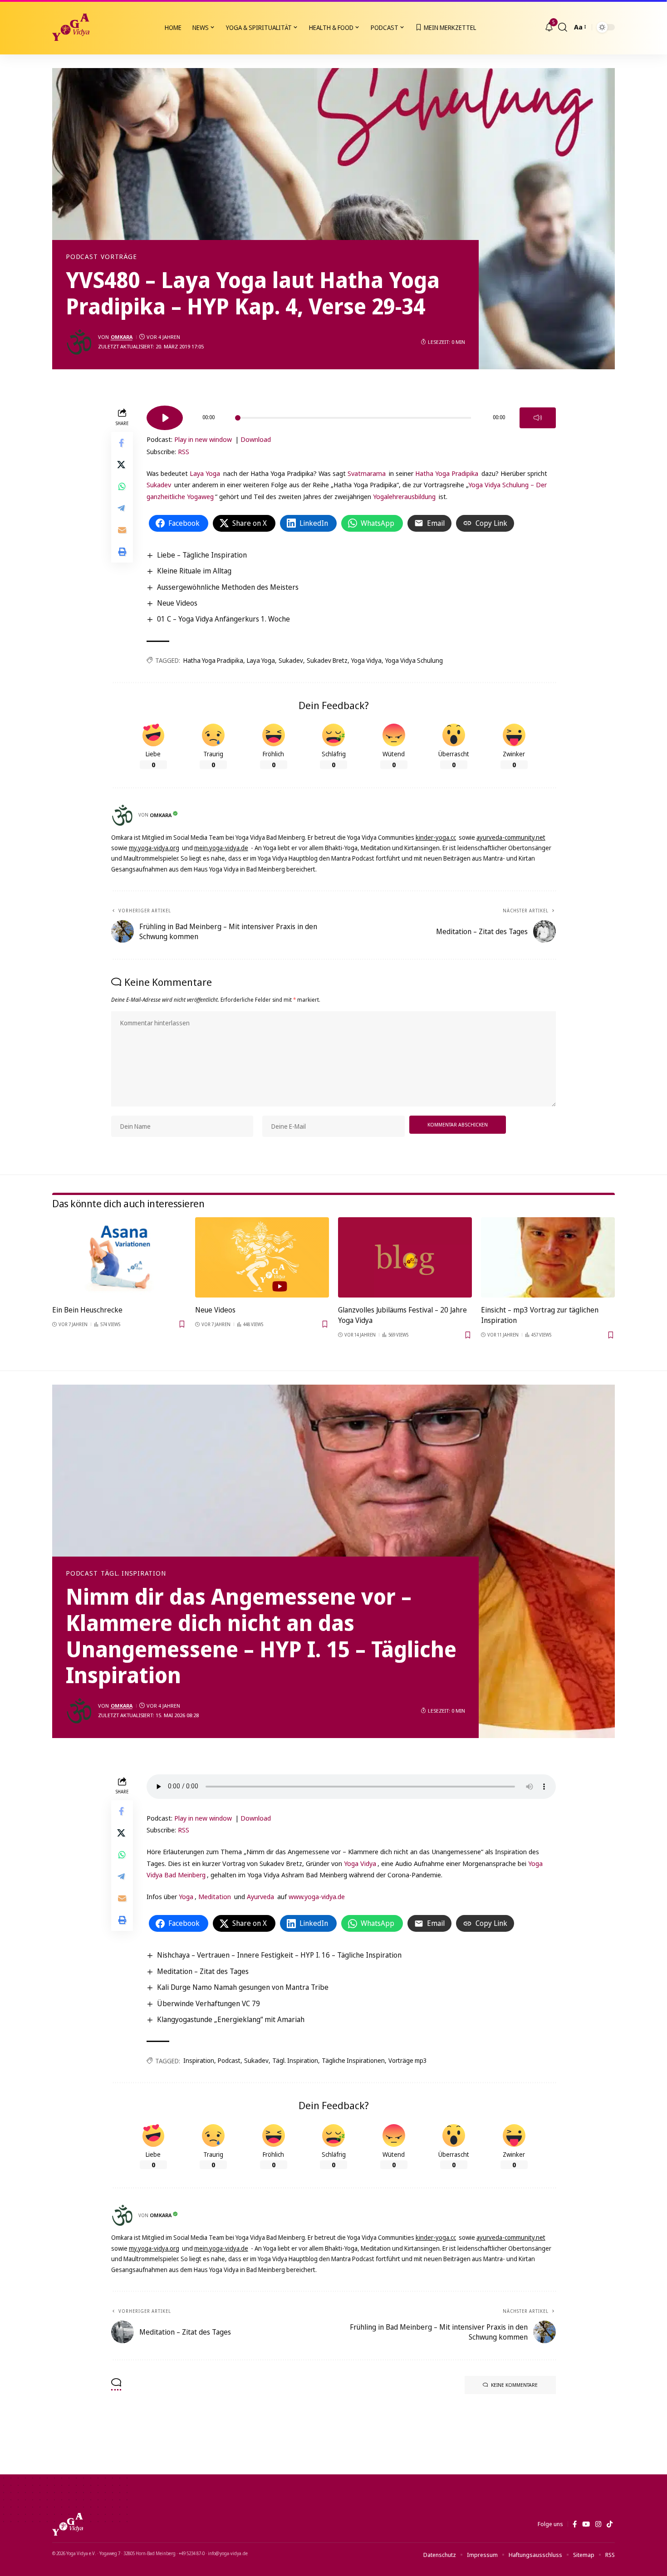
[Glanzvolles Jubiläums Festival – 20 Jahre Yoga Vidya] (405, 1257)
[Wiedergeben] (165, 418)
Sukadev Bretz (327, 660)
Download (256, 439)
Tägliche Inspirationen (353, 2060)
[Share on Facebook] (122, 442)
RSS (184, 451)
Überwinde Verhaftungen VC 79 (208, 2003)
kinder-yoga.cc (436, 837)
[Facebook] (575, 2524)
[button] (563, 27)
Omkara (122, 337)
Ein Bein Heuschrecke (87, 1310)
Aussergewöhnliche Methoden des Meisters (228, 587)
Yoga (186, 1896)
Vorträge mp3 (408, 2060)
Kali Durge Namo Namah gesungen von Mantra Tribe (243, 1987)
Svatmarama (367, 473)
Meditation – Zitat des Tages (203, 1971)
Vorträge (119, 257)
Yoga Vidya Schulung (414, 660)
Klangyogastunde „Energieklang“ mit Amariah (231, 2019)
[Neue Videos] (262, 1257)
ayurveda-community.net (511, 837)
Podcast (82, 257)
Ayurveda (260, 1896)
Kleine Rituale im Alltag (194, 571)
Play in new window (203, 439)
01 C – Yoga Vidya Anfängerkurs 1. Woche (223, 619)
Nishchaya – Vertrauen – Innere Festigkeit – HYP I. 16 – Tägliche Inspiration (279, 1955)
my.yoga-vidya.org (154, 848)
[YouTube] (586, 2524)
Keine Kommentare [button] (514, 2385)
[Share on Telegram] (122, 508)
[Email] (122, 529)
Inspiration (199, 2060)
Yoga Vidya (366, 660)
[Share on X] (122, 464)
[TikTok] (610, 2524)
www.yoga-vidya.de (317, 1896)
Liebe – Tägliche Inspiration (202, 555)
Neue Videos (177, 603)
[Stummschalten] (538, 418)
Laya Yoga (205, 473)
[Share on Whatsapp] (122, 486)
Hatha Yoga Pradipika (447, 473)
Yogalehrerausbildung (404, 496)
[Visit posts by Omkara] (79, 342)
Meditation (215, 1896)
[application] (351, 415)
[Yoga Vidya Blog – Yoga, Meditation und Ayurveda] (68, 2524)
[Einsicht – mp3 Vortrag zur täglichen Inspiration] (548, 1257)
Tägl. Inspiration (133, 1573)
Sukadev (159, 485)
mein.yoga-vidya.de (221, 848)
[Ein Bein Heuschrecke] (119, 1257)
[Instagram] (598, 2524)
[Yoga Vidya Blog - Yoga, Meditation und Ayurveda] (71, 27)
